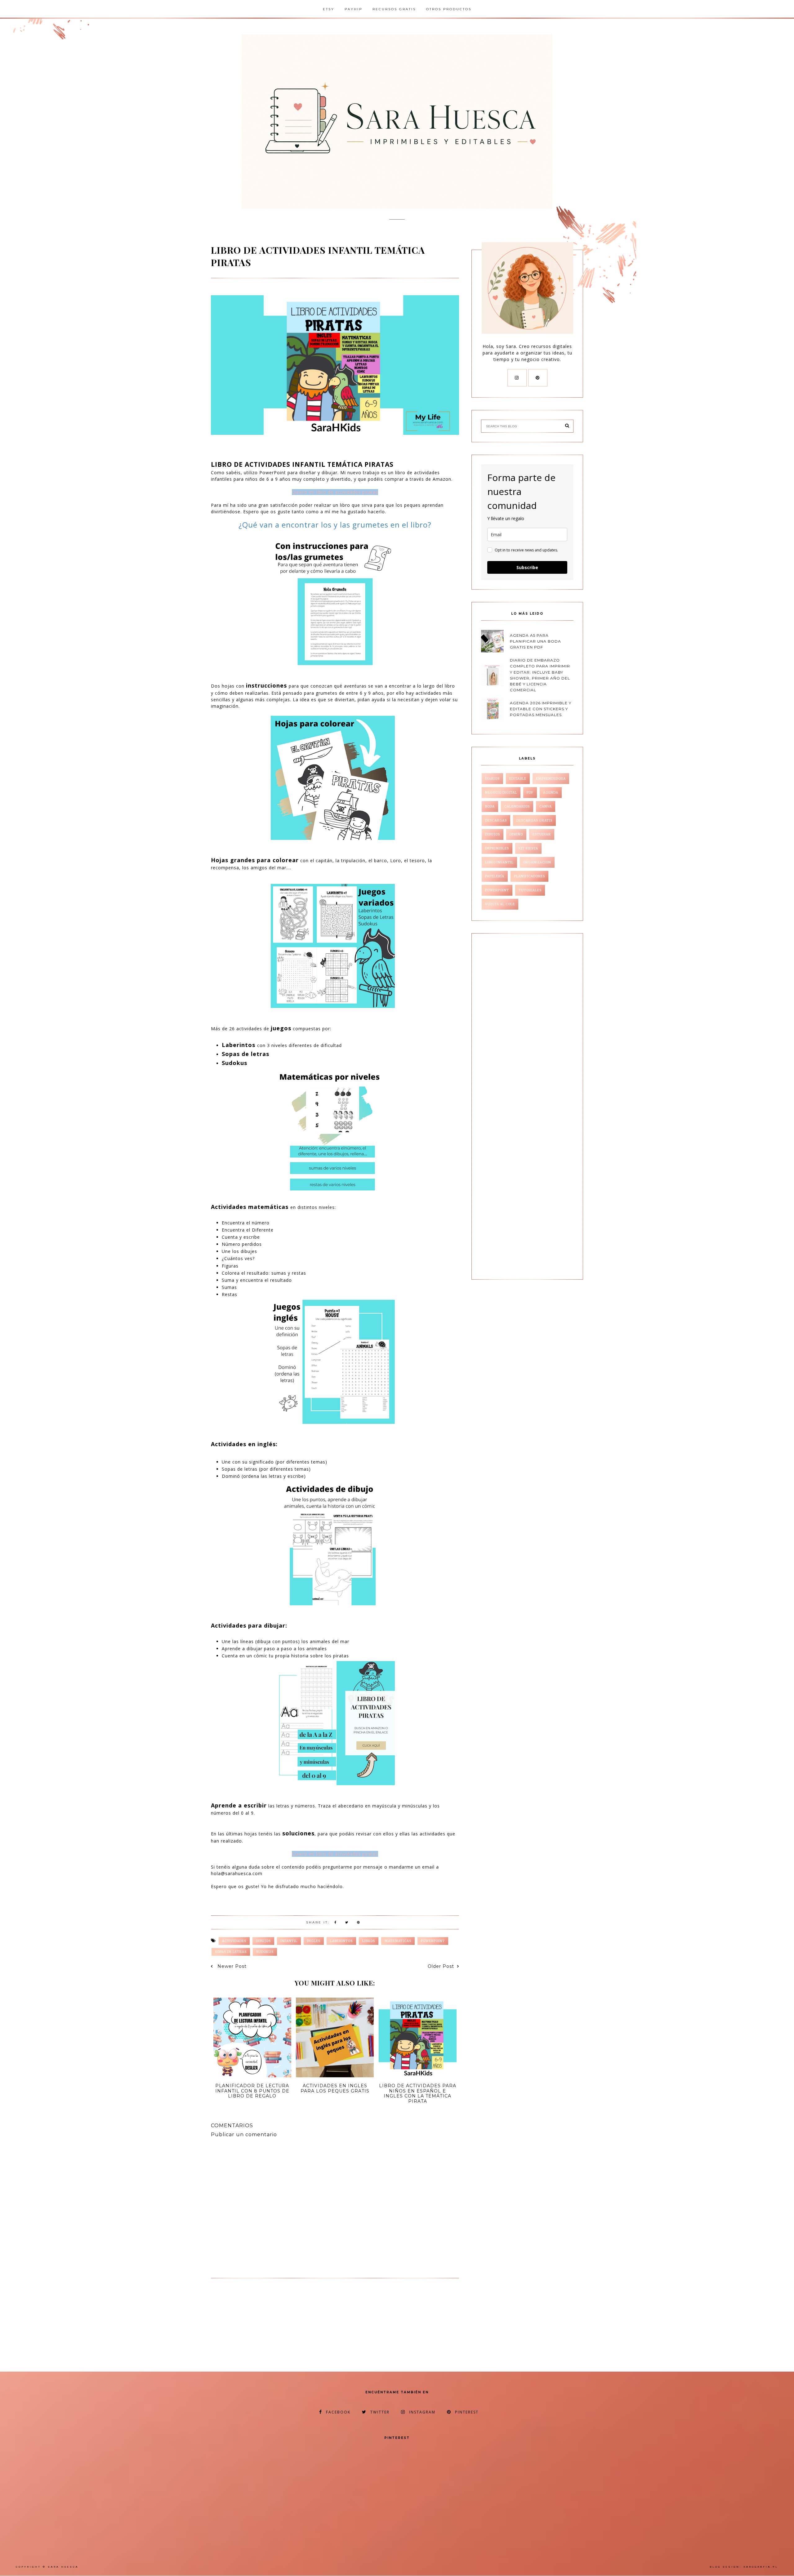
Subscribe (527, 567)
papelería (495, 876)
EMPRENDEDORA (551, 779)
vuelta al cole (500, 904)
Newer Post (231, 1966)
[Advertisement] (263, 2327)
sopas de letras (231, 1952)
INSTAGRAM (422, 2412)
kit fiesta (528, 848)
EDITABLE (518, 779)
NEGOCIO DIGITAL (501, 793)
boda (490, 807)
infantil (289, 1941)
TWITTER (380, 2412)
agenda (551, 793)
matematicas (398, 1941)
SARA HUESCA (63, 2567)
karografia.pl (761, 2567)
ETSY (329, 9)
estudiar (542, 834)
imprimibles (497, 848)
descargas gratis (534, 820)
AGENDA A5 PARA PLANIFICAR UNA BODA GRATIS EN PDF (535, 641)
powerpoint (433, 1941)
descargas (496, 820)
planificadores (529, 876)
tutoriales (530, 890)
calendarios (517, 807)
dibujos (263, 1941)
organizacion (537, 862)
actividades (234, 1941)
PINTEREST (467, 2412)
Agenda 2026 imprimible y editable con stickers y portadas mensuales (541, 709)
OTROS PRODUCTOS (449, 9)
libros (369, 1941)
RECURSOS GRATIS (394, 9)
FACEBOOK (338, 2412)
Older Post (441, 1966)
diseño (516, 834)
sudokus (265, 1952)
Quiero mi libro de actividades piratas (335, 492)
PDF (530, 793)
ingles (314, 1941)
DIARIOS (492, 779)
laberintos (341, 1941)
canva (546, 807)
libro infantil (499, 862)
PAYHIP (353, 9)
